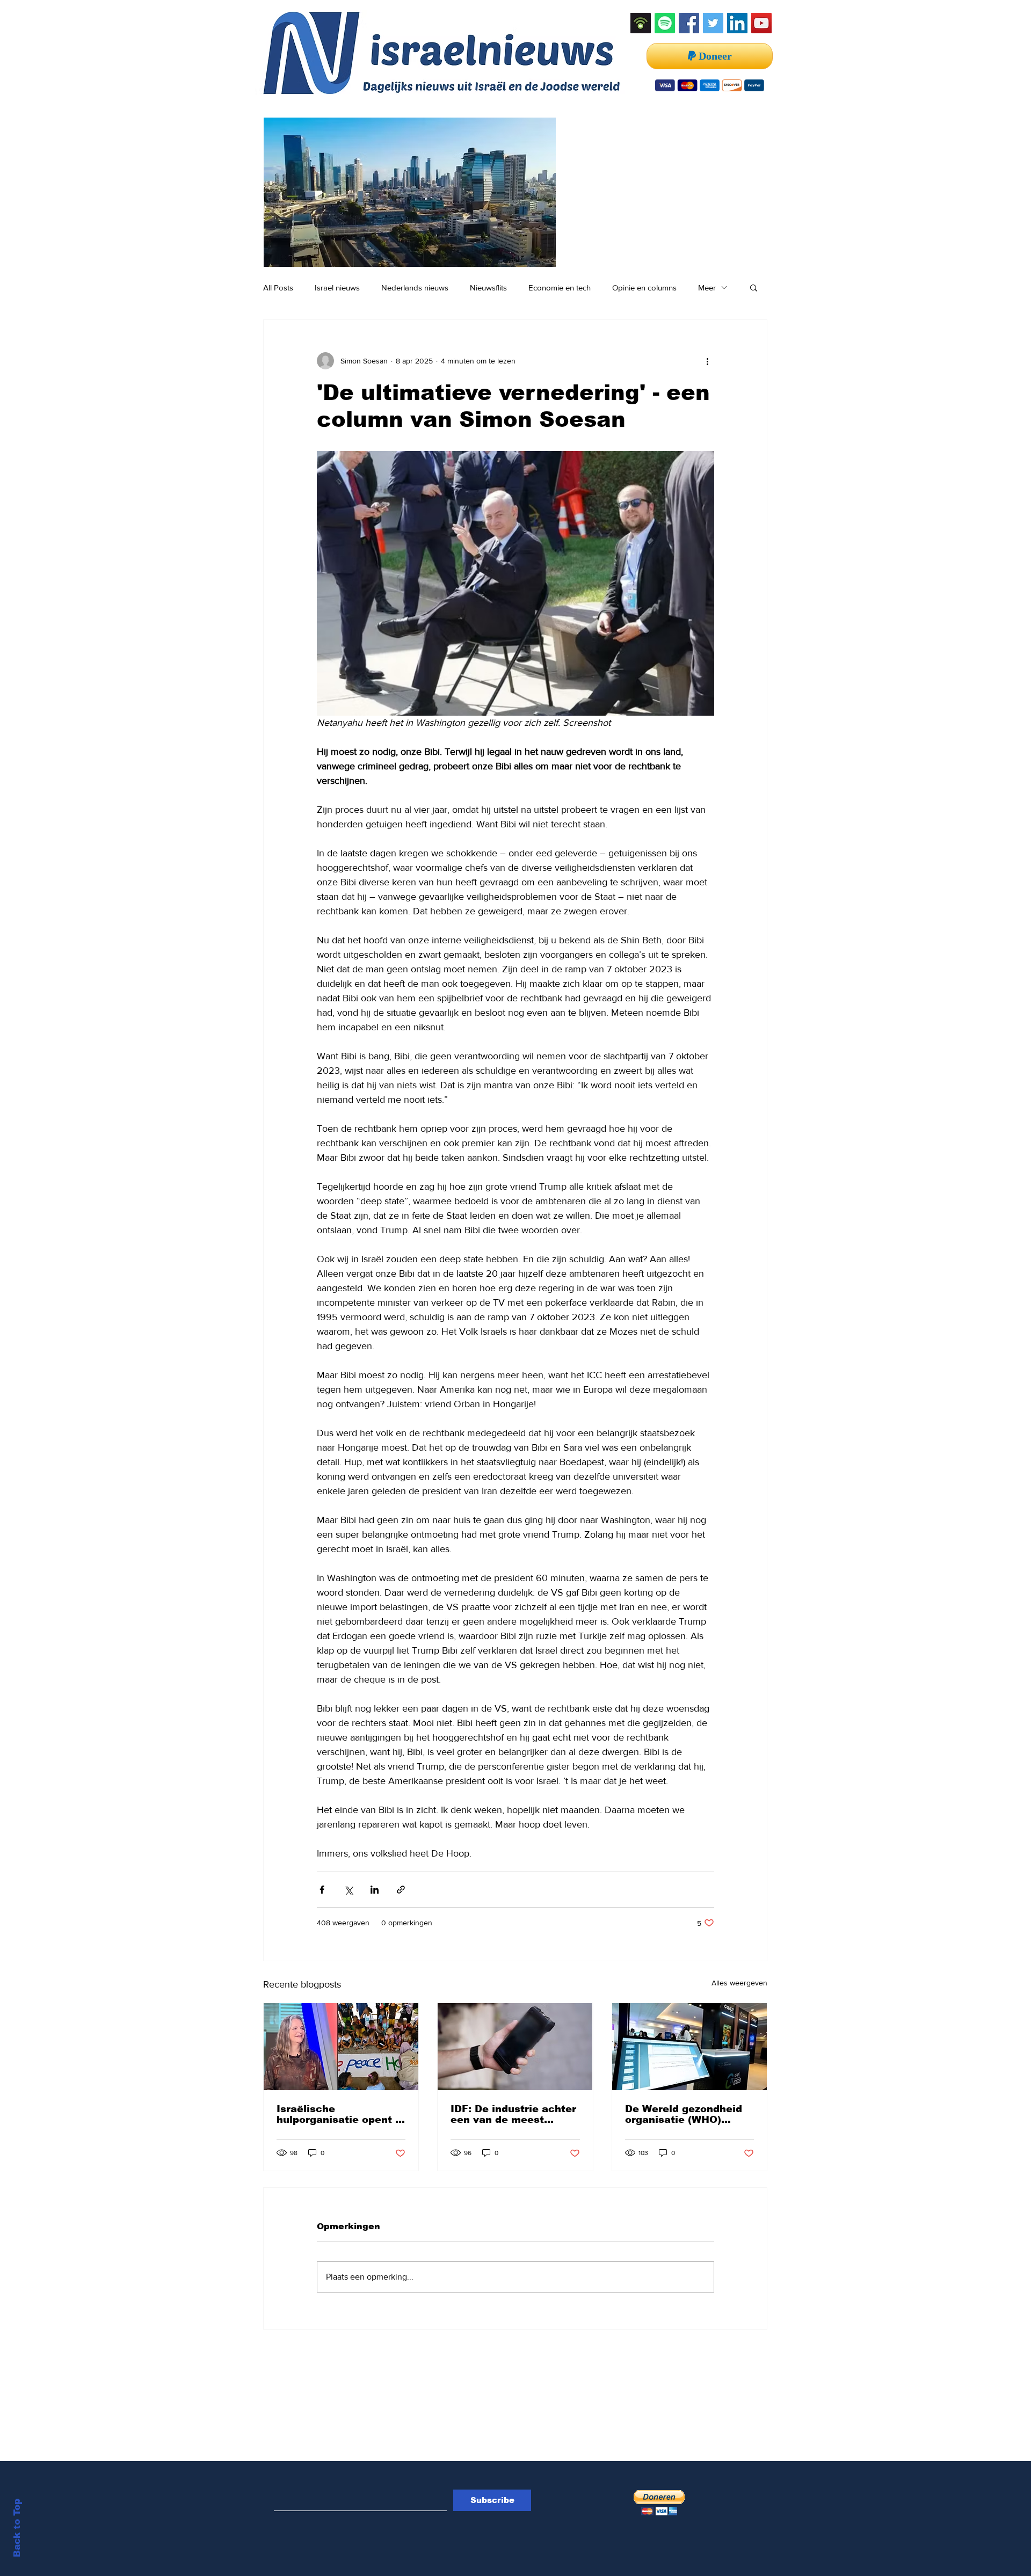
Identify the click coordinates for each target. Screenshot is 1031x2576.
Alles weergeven (739, 1983)
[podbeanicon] (641, 23)
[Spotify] (665, 23)
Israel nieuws (337, 288)
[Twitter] (713, 23)
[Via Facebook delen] (322, 1890)
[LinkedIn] (737, 23)
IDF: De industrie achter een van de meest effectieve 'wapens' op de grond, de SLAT (513, 2114)
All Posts (278, 288)
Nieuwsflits (488, 288)
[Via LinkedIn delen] (375, 1890)
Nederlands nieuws (415, 288)
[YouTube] (761, 23)
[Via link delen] (401, 1890)
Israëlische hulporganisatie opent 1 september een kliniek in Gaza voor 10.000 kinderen (339, 2114)
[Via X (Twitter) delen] (348, 1890)
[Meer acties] (708, 361)
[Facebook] (689, 23)
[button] (754, 287)
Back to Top (17, 2528)
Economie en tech (560, 288)
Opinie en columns (644, 288)
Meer (707, 288)
